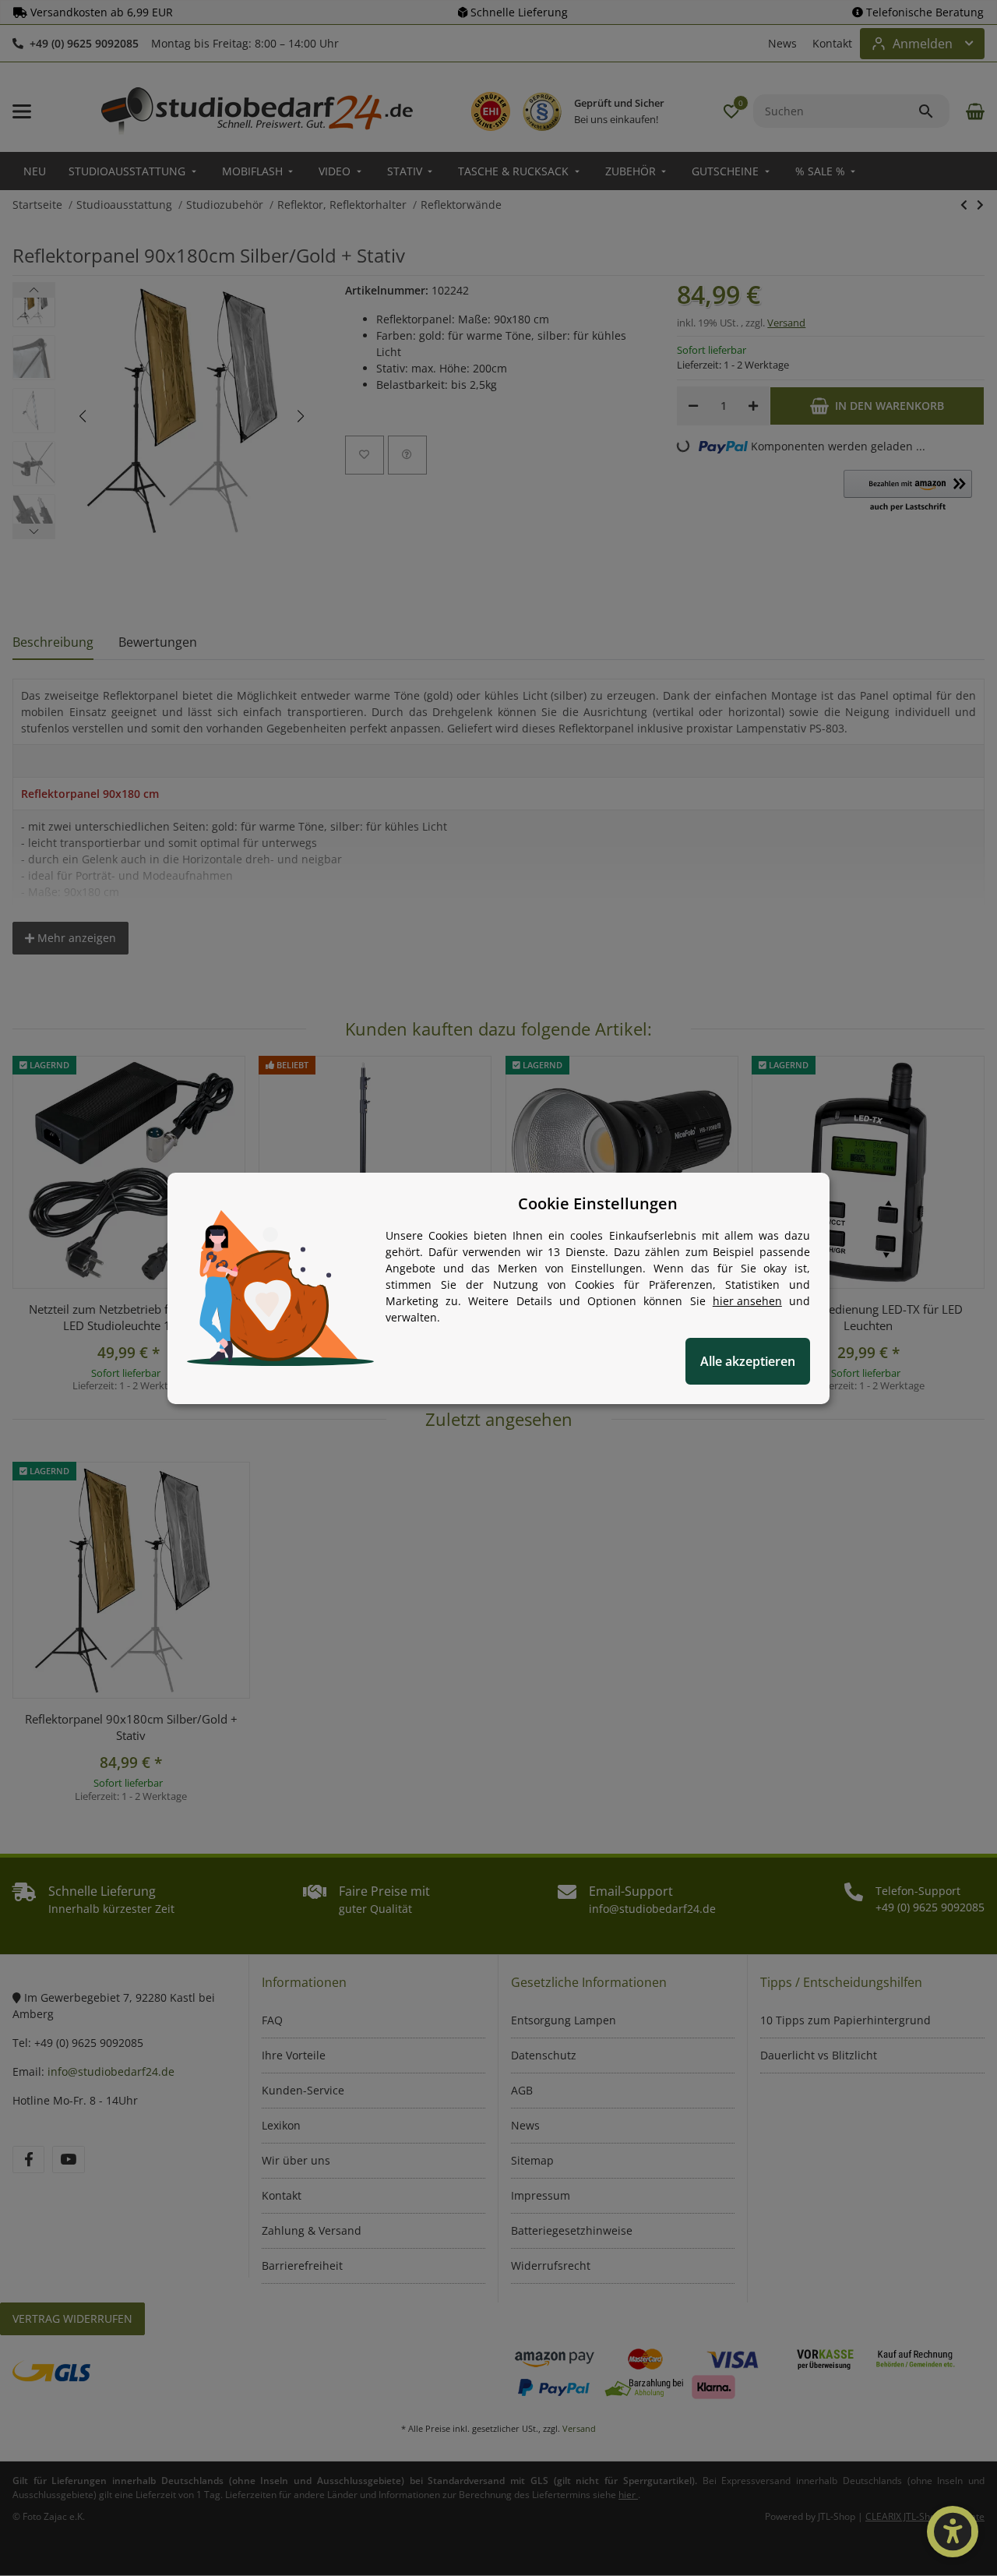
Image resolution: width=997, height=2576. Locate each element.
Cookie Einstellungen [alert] (598, 1203)
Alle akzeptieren (748, 1361)
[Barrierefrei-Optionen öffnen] (953, 2532)
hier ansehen (747, 1301)
